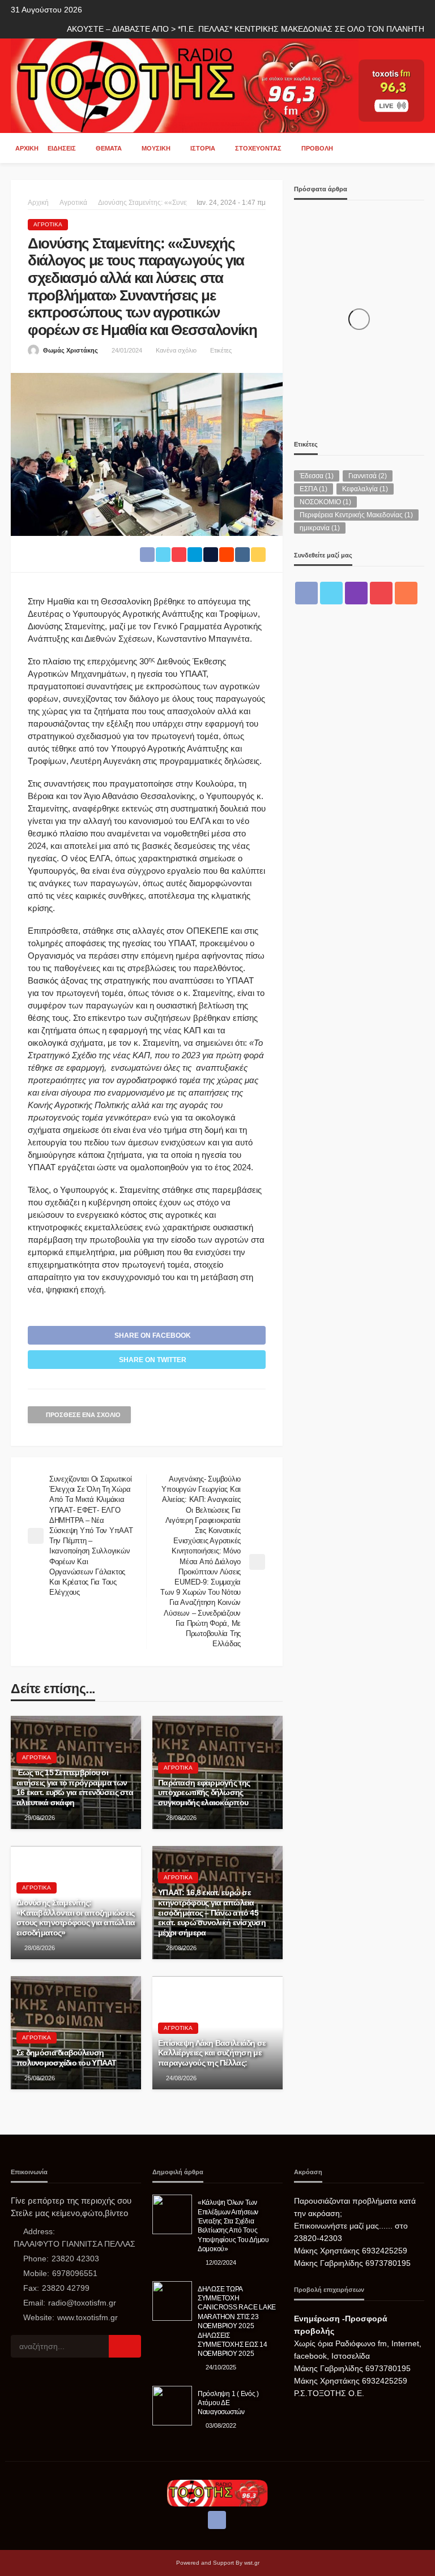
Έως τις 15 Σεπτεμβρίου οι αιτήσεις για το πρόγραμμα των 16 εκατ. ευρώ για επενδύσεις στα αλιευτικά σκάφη (75, 1788)
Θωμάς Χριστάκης (71, 350)
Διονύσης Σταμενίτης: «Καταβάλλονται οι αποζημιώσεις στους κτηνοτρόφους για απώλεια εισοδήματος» (76, 1918)
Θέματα (109, 148)
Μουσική (156, 148)
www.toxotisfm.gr (88, 2317)
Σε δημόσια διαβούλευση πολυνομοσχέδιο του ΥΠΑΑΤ (67, 2058)
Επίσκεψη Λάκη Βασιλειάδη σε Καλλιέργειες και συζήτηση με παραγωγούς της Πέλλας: (212, 2053)
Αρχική (27, 148)
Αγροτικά (48, 224)
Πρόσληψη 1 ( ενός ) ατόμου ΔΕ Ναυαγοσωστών (228, 2403)
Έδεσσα (317, 476)
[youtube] (381, 593)
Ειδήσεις (62, 148)
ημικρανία (320, 528)
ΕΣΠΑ (314, 489)
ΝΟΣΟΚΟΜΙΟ (325, 502)
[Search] (415, 148)
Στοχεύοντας (258, 148)
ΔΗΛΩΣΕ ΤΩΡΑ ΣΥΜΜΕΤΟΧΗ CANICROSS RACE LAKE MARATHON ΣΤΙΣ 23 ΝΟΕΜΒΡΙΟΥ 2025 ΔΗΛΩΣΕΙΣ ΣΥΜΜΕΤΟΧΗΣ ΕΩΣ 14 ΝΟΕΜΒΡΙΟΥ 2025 (237, 2321)
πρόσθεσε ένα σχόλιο (83, 1415)
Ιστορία (203, 148)
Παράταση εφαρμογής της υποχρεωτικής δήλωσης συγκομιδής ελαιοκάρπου (204, 1793)
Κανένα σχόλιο (176, 350)
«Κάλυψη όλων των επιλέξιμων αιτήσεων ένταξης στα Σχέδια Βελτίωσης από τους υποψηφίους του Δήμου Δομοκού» (233, 2225)
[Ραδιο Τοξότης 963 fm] (185, 85)
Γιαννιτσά (368, 476)
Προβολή (317, 148)
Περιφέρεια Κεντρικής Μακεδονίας (356, 515)
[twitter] (331, 593)
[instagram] (356, 593)
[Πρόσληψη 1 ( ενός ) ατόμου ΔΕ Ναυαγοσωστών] (172, 2406)
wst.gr (252, 2563)
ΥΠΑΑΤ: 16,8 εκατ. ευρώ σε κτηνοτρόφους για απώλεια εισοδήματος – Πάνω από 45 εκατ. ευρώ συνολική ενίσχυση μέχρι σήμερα (212, 1912)
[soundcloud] (406, 593)
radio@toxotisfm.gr (82, 2303)
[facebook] (306, 593)
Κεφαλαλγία (365, 489)
